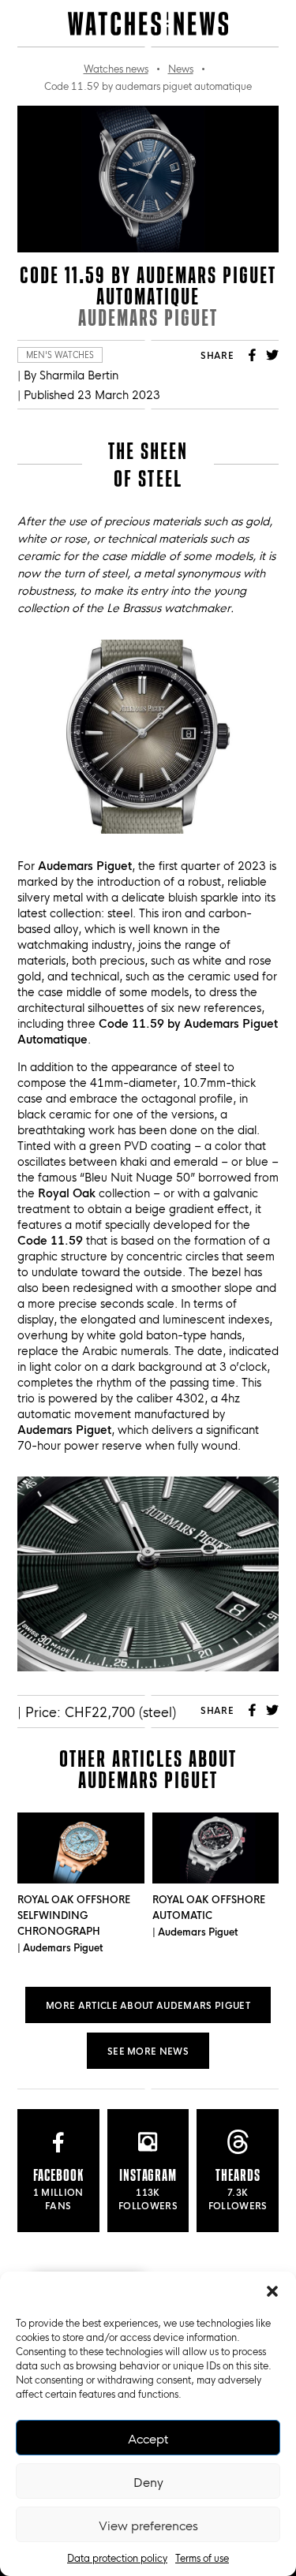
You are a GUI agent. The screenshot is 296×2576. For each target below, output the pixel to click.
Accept (148, 2438)
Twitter (272, 355)
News (181, 68)
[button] (272, 2291)
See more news (148, 2050)
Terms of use (202, 2557)
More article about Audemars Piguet (148, 2005)
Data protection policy (117, 2557)
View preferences (148, 2525)
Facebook (252, 355)
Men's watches (60, 355)
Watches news (116, 68)
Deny (148, 2481)
